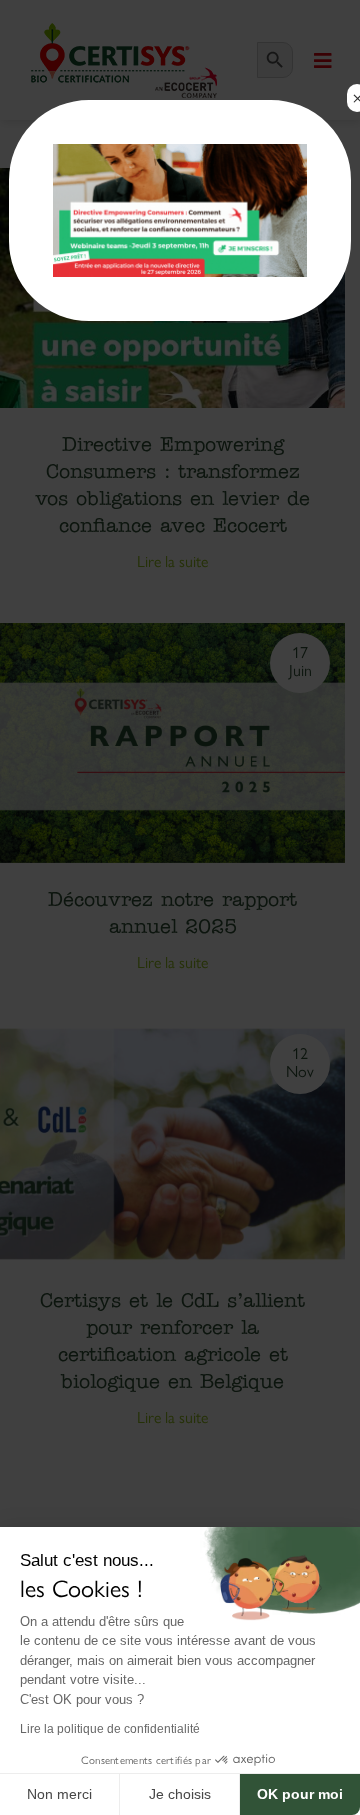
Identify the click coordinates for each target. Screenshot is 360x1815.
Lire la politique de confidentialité (110, 1729)
